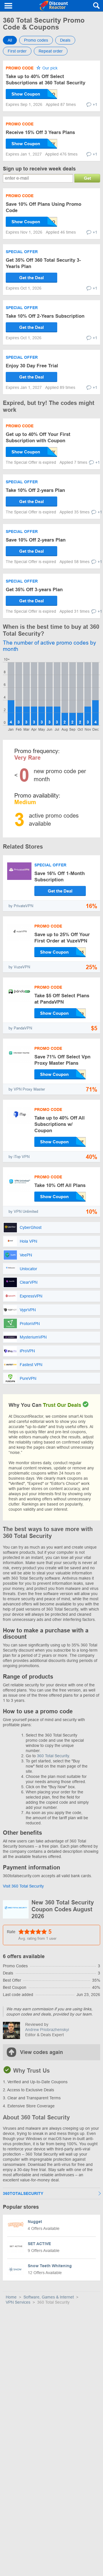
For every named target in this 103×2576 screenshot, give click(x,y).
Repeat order (51, 51)
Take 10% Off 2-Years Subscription (45, 316)
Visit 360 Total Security (23, 1886)
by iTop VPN (19, 1157)
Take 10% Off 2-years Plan (35, 490)
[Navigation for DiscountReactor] (9, 6)
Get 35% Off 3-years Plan (34, 590)
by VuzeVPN (19, 967)
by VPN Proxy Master (27, 1089)
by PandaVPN (20, 1028)
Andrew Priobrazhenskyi (47, 2030)
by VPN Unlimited (23, 1212)
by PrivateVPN (21, 906)
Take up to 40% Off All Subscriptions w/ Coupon (60, 1124)
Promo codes (36, 40)
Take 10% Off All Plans (60, 1185)
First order (17, 51)
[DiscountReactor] (53, 6)
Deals (65, 40)
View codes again (41, 2052)
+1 (95, 104)
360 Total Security (53, 1756)
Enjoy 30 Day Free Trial (32, 366)
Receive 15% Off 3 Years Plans (40, 132)
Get (87, 178)
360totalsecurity (23, 2193)
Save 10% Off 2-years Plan (36, 540)
